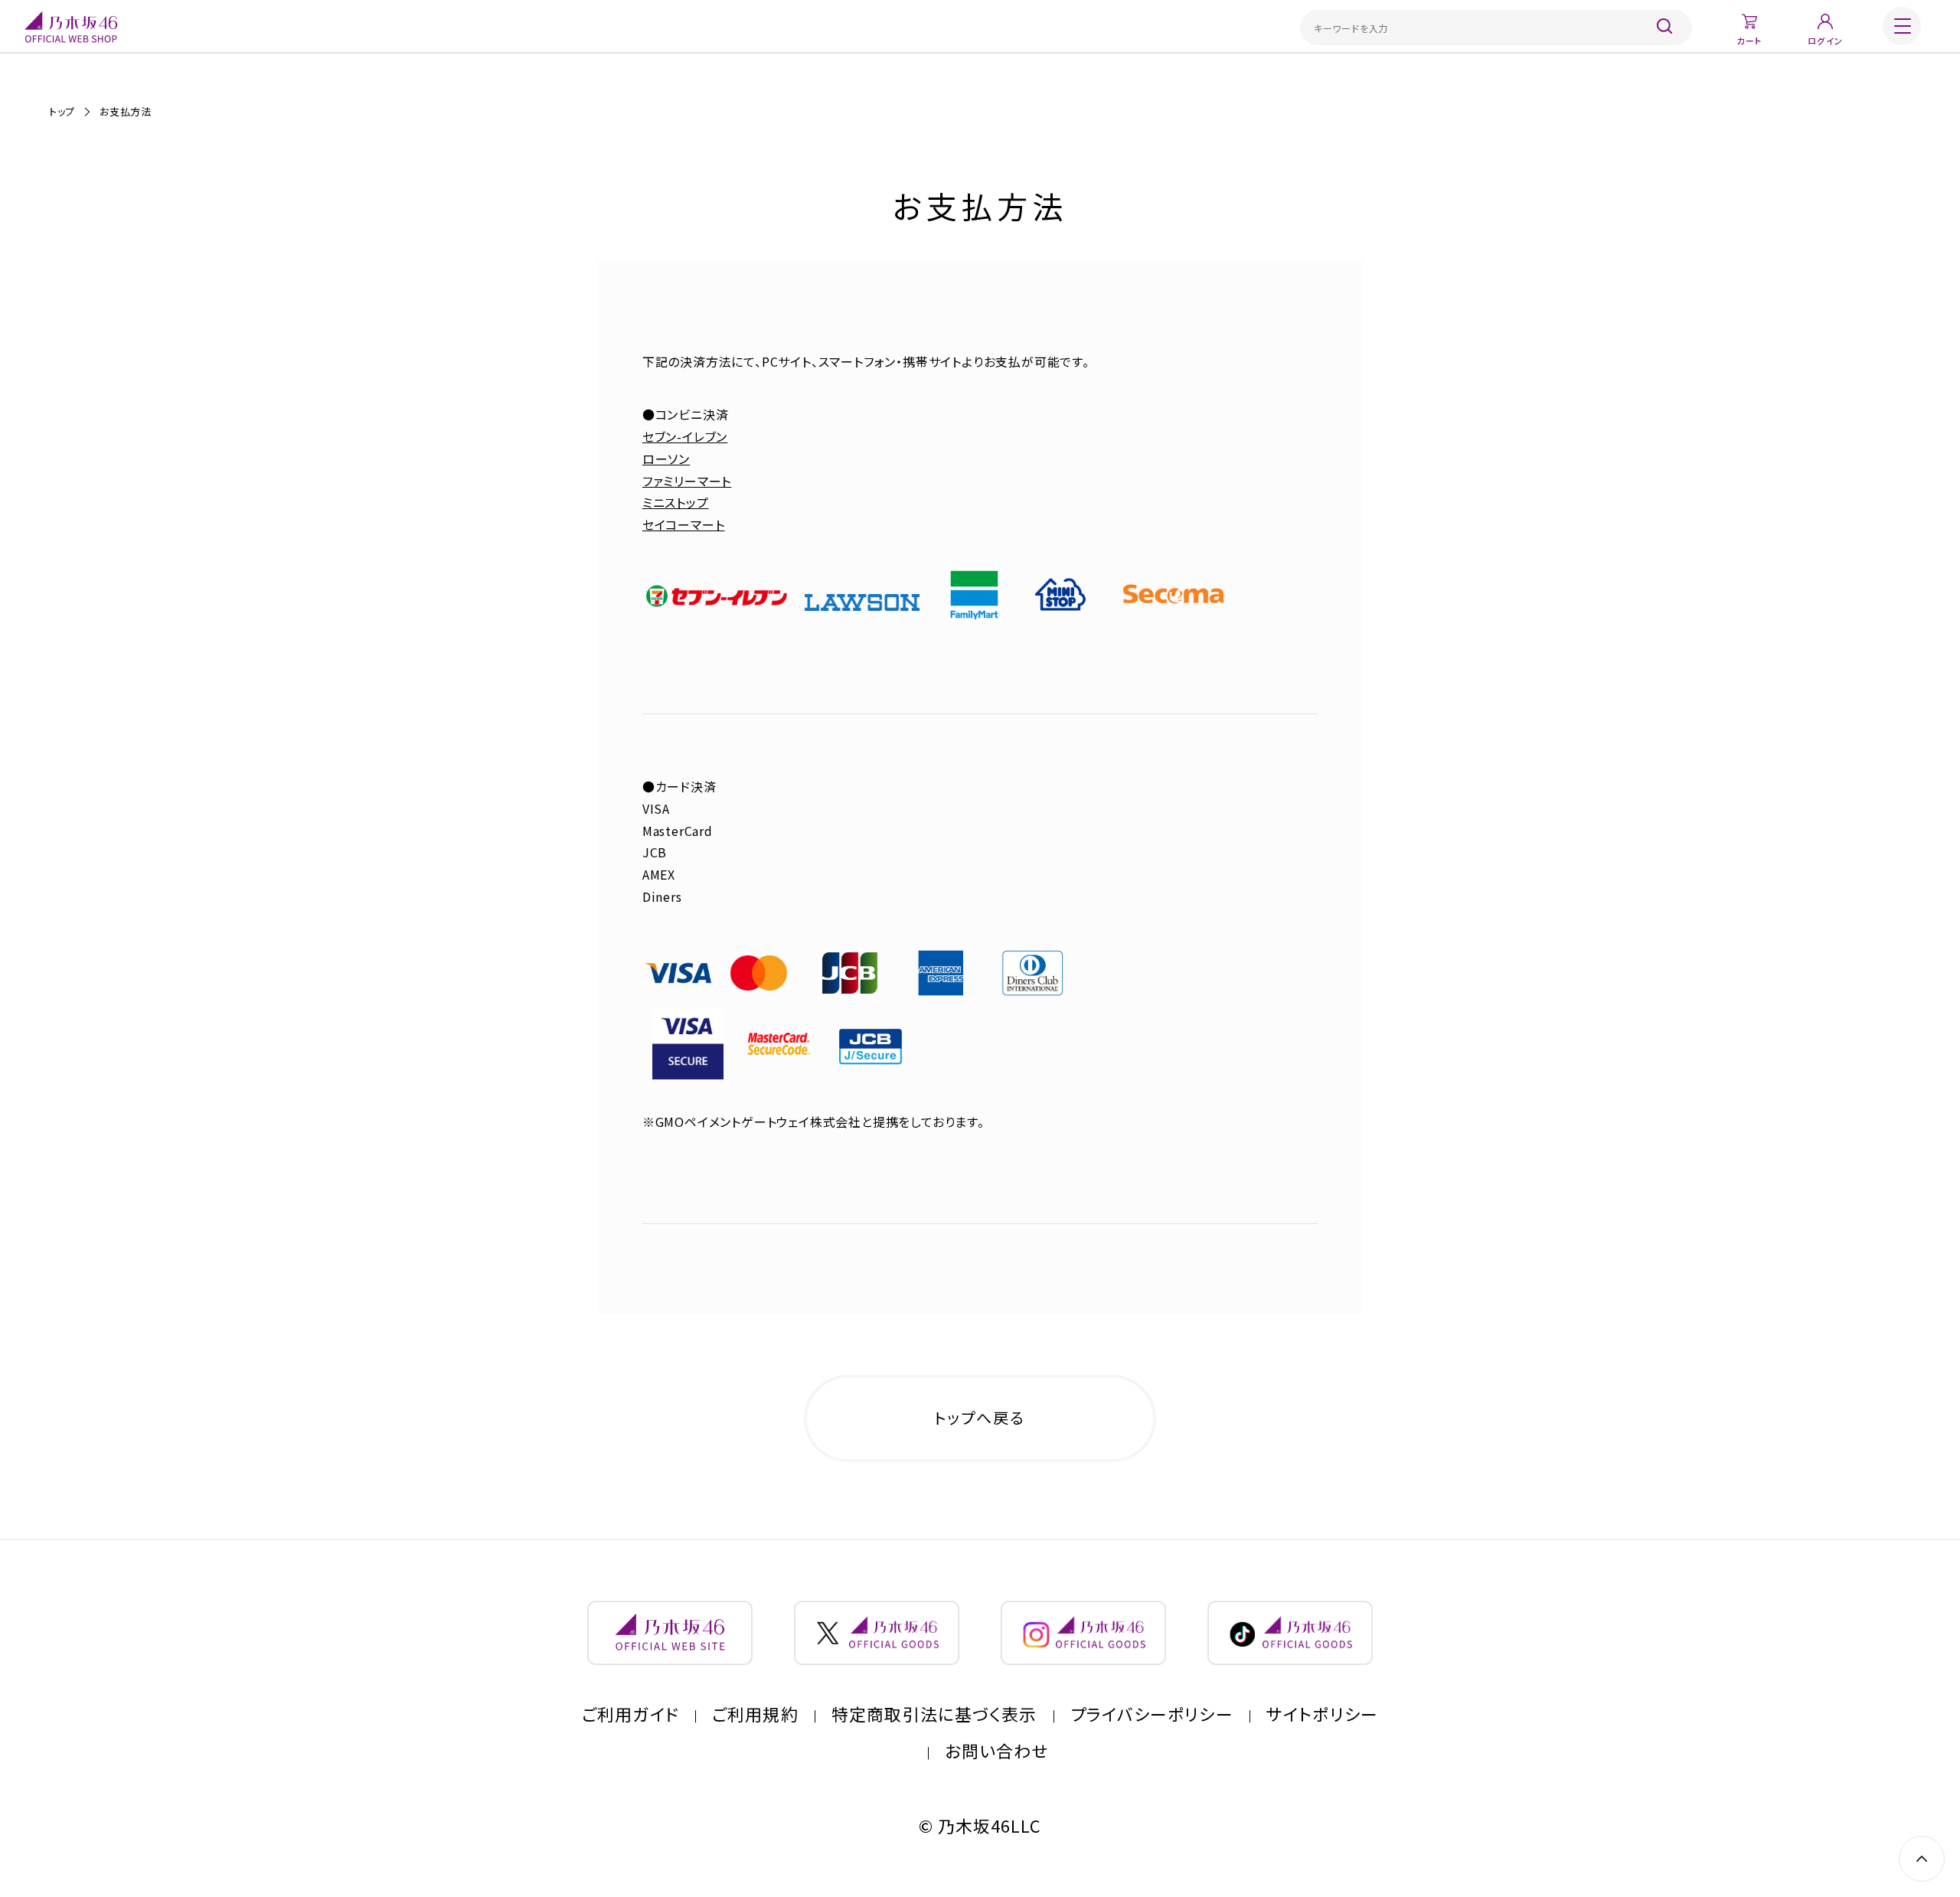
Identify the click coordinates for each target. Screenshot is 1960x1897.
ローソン (666, 459)
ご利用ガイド (630, 1714)
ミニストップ (676, 502)
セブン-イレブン (685, 436)
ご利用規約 (755, 1714)
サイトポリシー (1322, 1714)
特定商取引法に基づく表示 (934, 1714)
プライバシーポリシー (1152, 1714)
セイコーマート (684, 524)
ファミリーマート (687, 481)
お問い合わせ (997, 1751)
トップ (62, 111)
